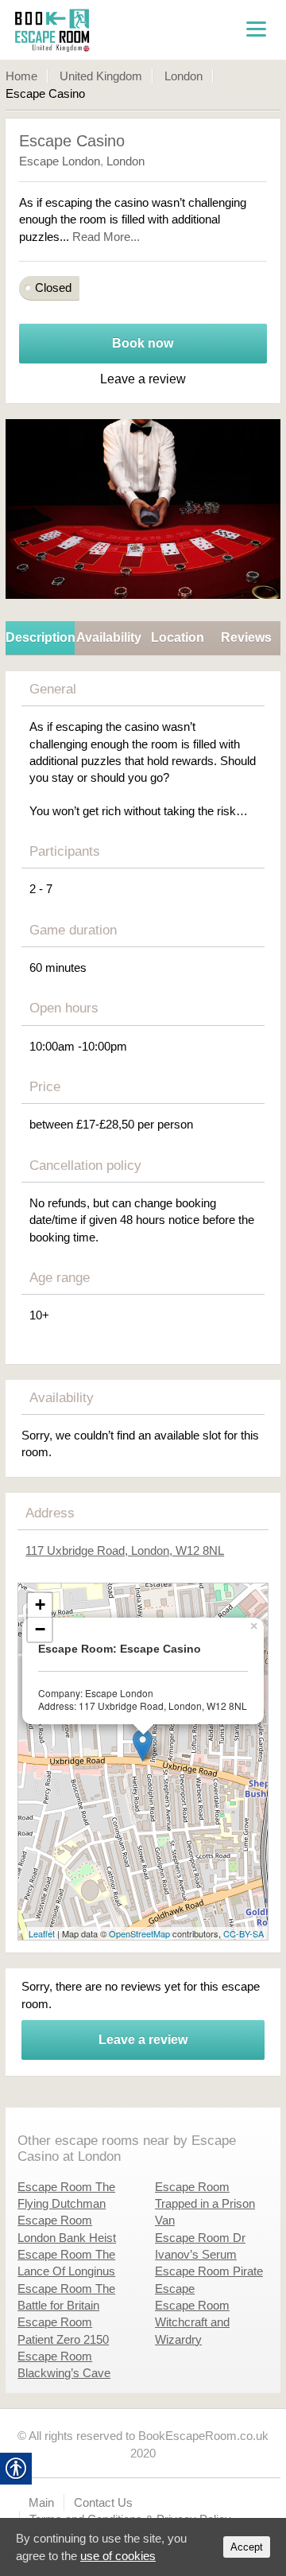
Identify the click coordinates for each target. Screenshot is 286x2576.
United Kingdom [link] (101, 76)
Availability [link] (109, 637)
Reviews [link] (246, 637)
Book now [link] (143, 343)
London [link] (184, 76)
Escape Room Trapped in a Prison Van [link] (205, 2204)
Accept (247, 2547)
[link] (92, 30)
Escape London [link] (60, 161)
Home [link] (21, 76)
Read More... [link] (106, 237)
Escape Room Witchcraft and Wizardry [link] (192, 2322)
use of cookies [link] (118, 2556)
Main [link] (41, 2502)
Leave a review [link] (143, 2040)
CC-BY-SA (243, 1933)
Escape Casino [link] (72, 141)
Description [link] (40, 637)
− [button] (40, 1629)
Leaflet (42, 1933)
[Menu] (256, 28)
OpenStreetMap (139, 1933)
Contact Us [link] (103, 2502)
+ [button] (40, 1605)
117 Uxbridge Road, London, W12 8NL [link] (125, 1550)
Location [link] (178, 637)
